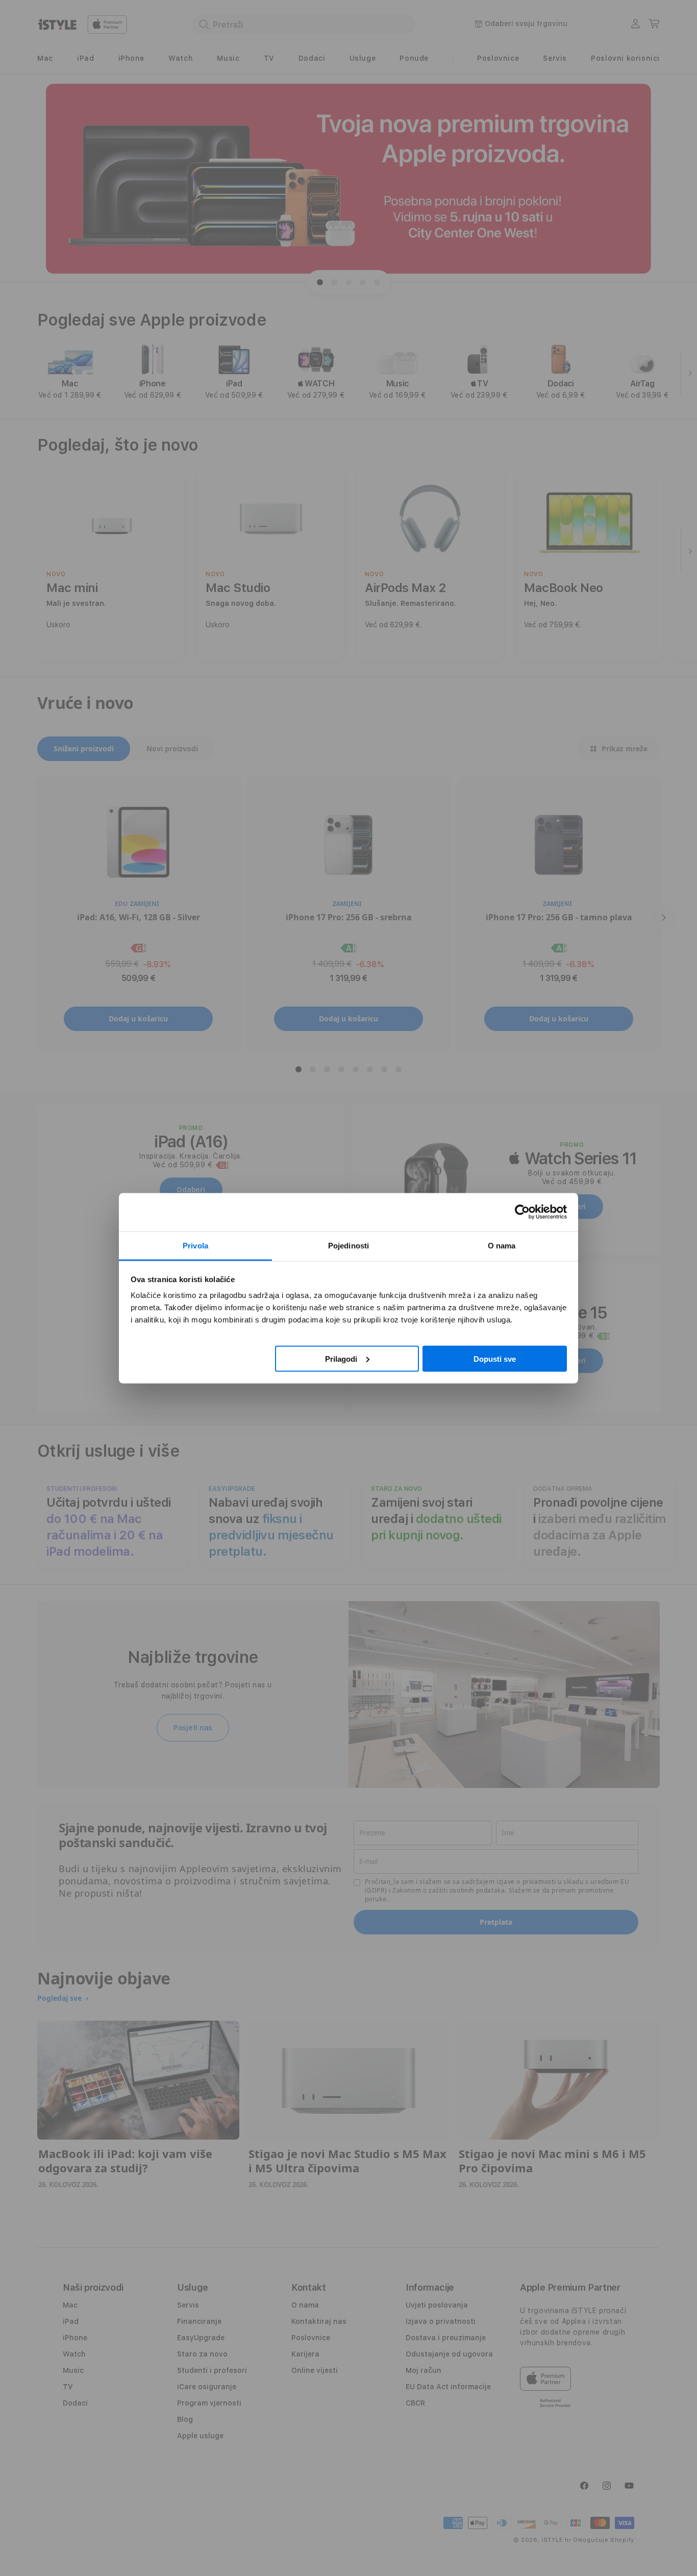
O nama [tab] (502, 1245)
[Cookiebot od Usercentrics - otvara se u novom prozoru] (522, 1212)
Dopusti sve (495, 1358)
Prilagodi (341, 1358)
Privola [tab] (195, 1245)
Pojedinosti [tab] (348, 1245)
